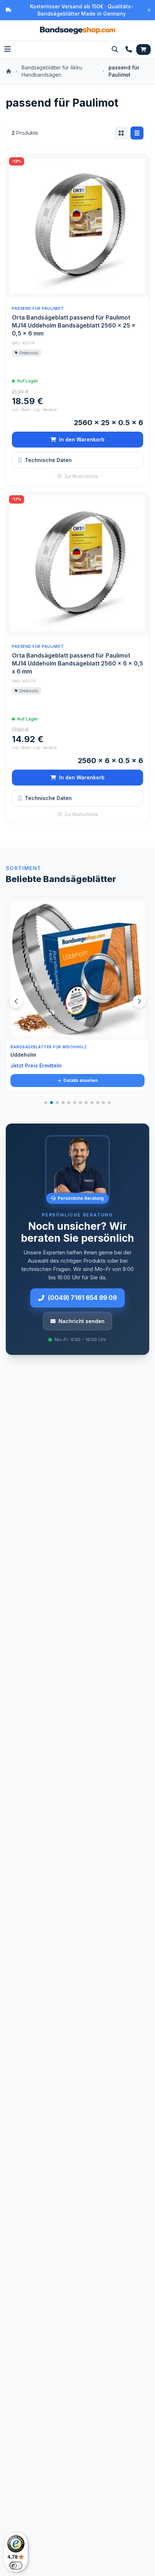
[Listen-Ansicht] (137, 133)
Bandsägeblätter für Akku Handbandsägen (52, 71)
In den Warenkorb (82, 439)
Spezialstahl (26, 1055)
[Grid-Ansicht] (121, 133)
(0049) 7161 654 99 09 (82, 1298)
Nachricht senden (81, 1321)
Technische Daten (48, 460)
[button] (139, 1001)
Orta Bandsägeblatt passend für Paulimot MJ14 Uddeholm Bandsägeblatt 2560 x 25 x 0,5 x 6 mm (74, 325)
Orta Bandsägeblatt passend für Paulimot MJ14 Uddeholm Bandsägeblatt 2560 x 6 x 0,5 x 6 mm (77, 663)
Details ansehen (80, 1080)
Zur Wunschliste (81, 476)
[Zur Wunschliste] (139, 1031)
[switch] (16, 2566)
